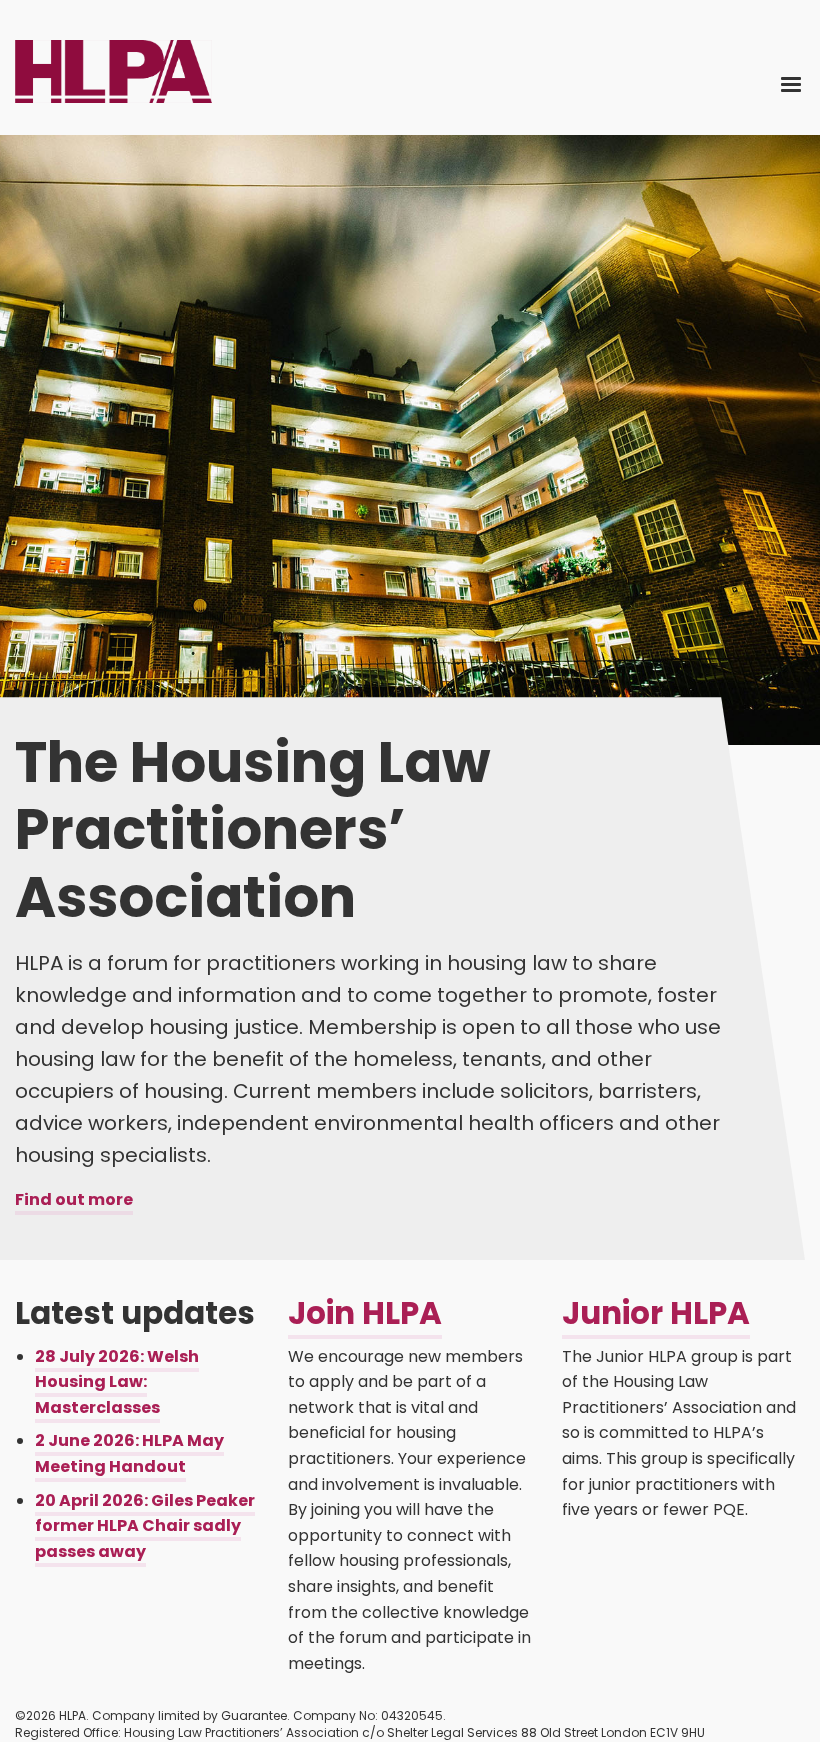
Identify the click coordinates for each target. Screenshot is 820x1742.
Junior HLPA (656, 1313)
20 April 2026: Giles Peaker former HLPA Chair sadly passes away (145, 1526)
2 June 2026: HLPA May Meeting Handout (129, 1453)
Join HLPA (365, 1313)
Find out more (74, 1199)
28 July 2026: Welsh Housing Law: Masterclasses (117, 1382)
